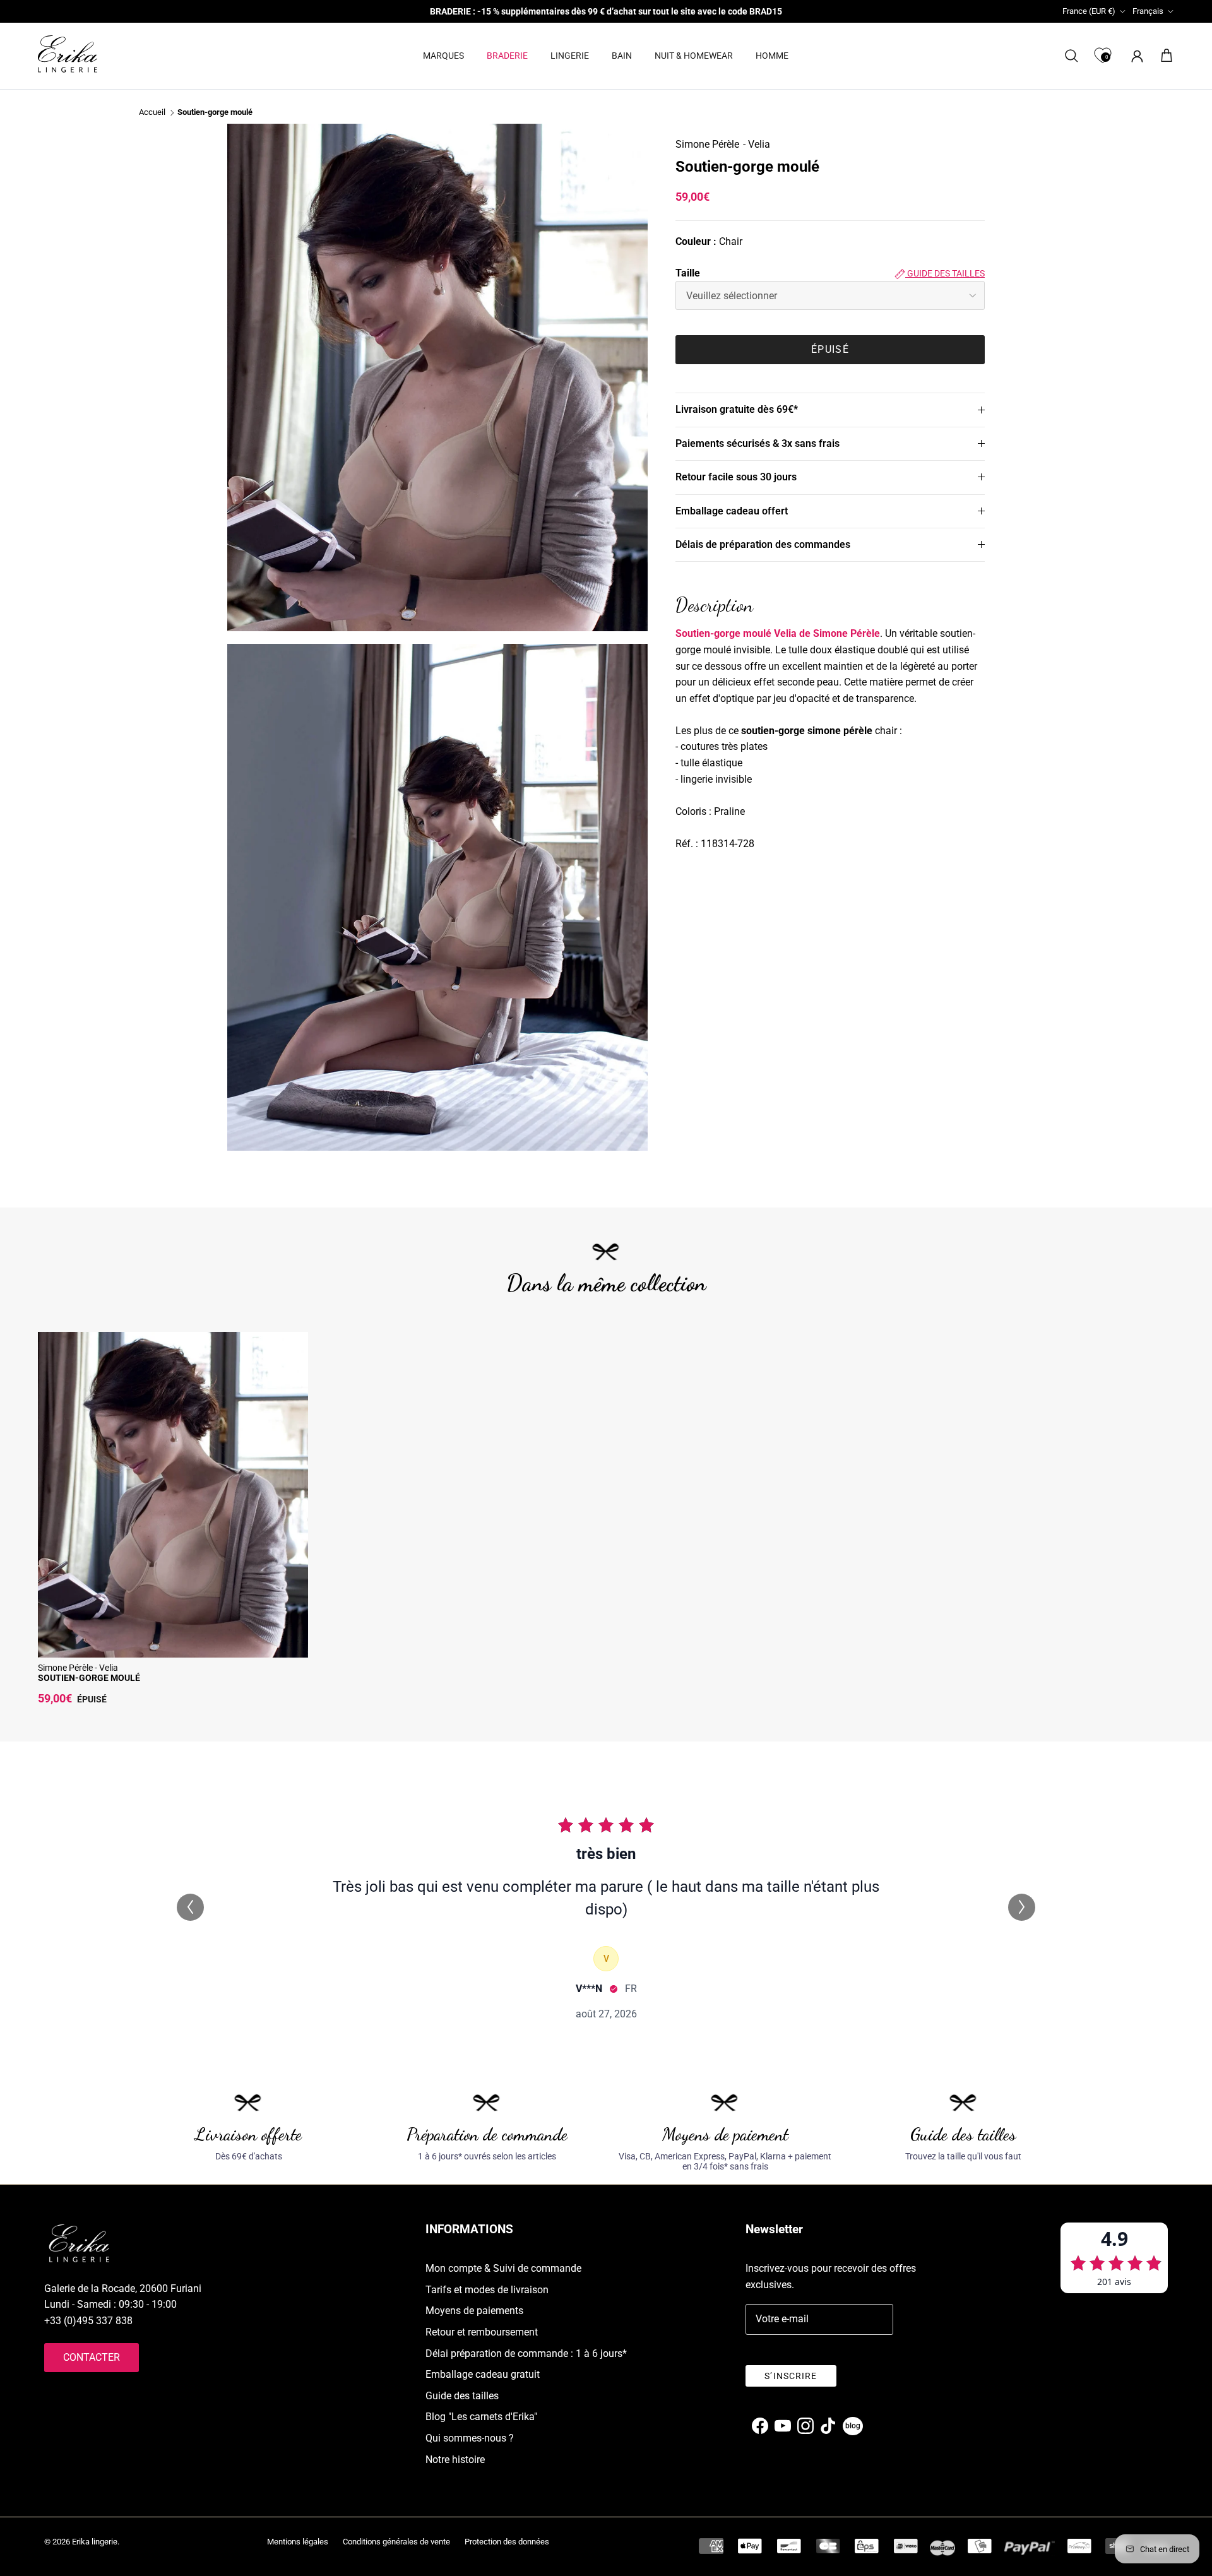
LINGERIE (570, 56)
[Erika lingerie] (68, 54)
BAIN (622, 56)
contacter (92, 2357)
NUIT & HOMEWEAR (694, 56)
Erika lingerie (95, 2542)
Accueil (152, 113)
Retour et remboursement (482, 2332)
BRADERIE (507, 56)
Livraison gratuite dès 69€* (737, 409)
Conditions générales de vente (396, 2542)
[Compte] (1135, 56)
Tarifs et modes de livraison (487, 2290)
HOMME (772, 56)
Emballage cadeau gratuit (483, 2374)
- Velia (757, 144)
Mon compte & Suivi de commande (503, 2268)
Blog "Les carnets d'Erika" (481, 2417)
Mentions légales (298, 2542)
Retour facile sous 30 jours (736, 477)
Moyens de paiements (474, 2311)
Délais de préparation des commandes (763, 544)
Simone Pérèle (707, 144)
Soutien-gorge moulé (215, 113)
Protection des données (507, 2542)
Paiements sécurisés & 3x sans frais (757, 443)
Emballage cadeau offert (732, 511)
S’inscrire (791, 2376)
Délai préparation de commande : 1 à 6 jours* (526, 2353)
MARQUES (443, 56)
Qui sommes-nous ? (470, 2438)
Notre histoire (455, 2460)
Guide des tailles (945, 273)
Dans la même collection (606, 1283)
